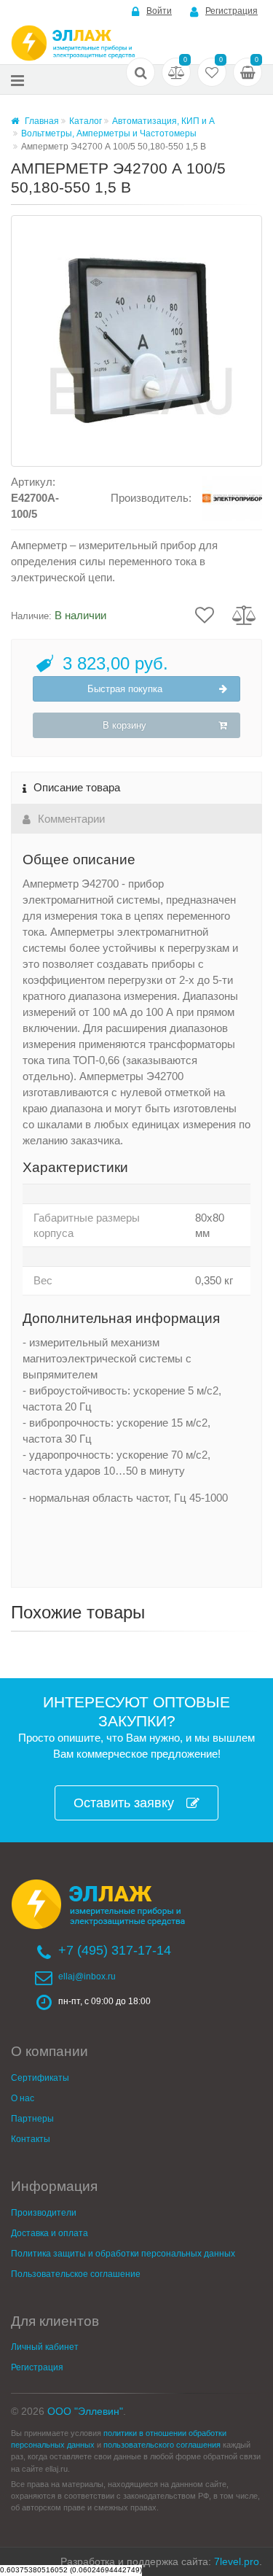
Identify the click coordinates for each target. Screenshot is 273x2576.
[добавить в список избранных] (205, 614)
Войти (159, 11)
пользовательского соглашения (162, 2445)
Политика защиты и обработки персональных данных (123, 2254)
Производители (44, 2213)
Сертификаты (40, 2078)
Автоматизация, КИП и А (163, 121)
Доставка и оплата (50, 2233)
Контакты (31, 2139)
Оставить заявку (124, 1803)
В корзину (124, 725)
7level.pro (237, 2561)
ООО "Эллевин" (85, 2411)
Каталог (86, 121)
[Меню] (17, 80)
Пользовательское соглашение (76, 2274)
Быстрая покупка (125, 689)
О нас (23, 2098)
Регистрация (232, 11)
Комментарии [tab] (71, 819)
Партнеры (32, 2119)
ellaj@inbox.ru (87, 1976)
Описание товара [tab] (77, 787)
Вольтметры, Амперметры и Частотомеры (109, 133)
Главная (41, 121)
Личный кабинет (45, 2347)
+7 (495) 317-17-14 (115, 1950)
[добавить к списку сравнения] (244, 614)
